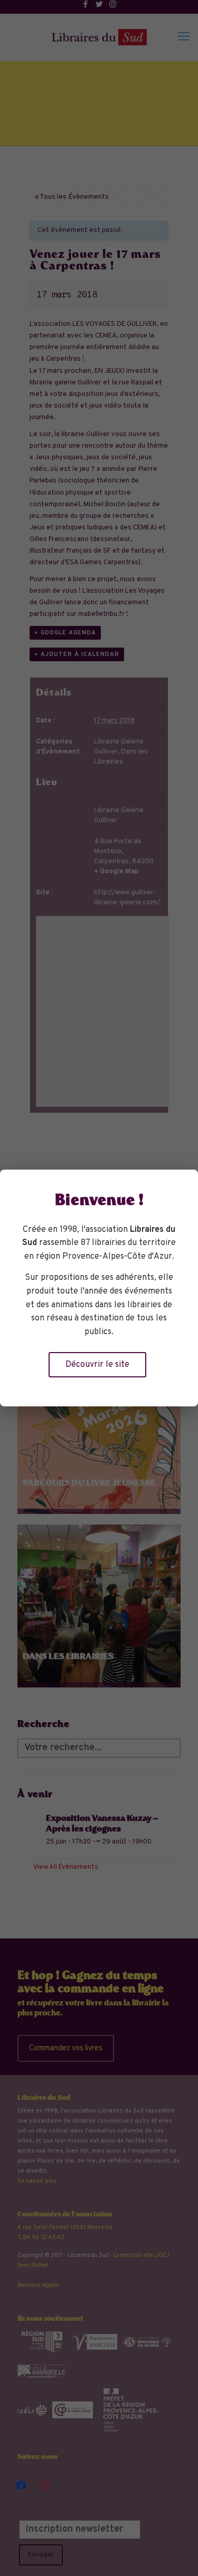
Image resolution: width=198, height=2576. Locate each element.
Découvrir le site (97, 1365)
